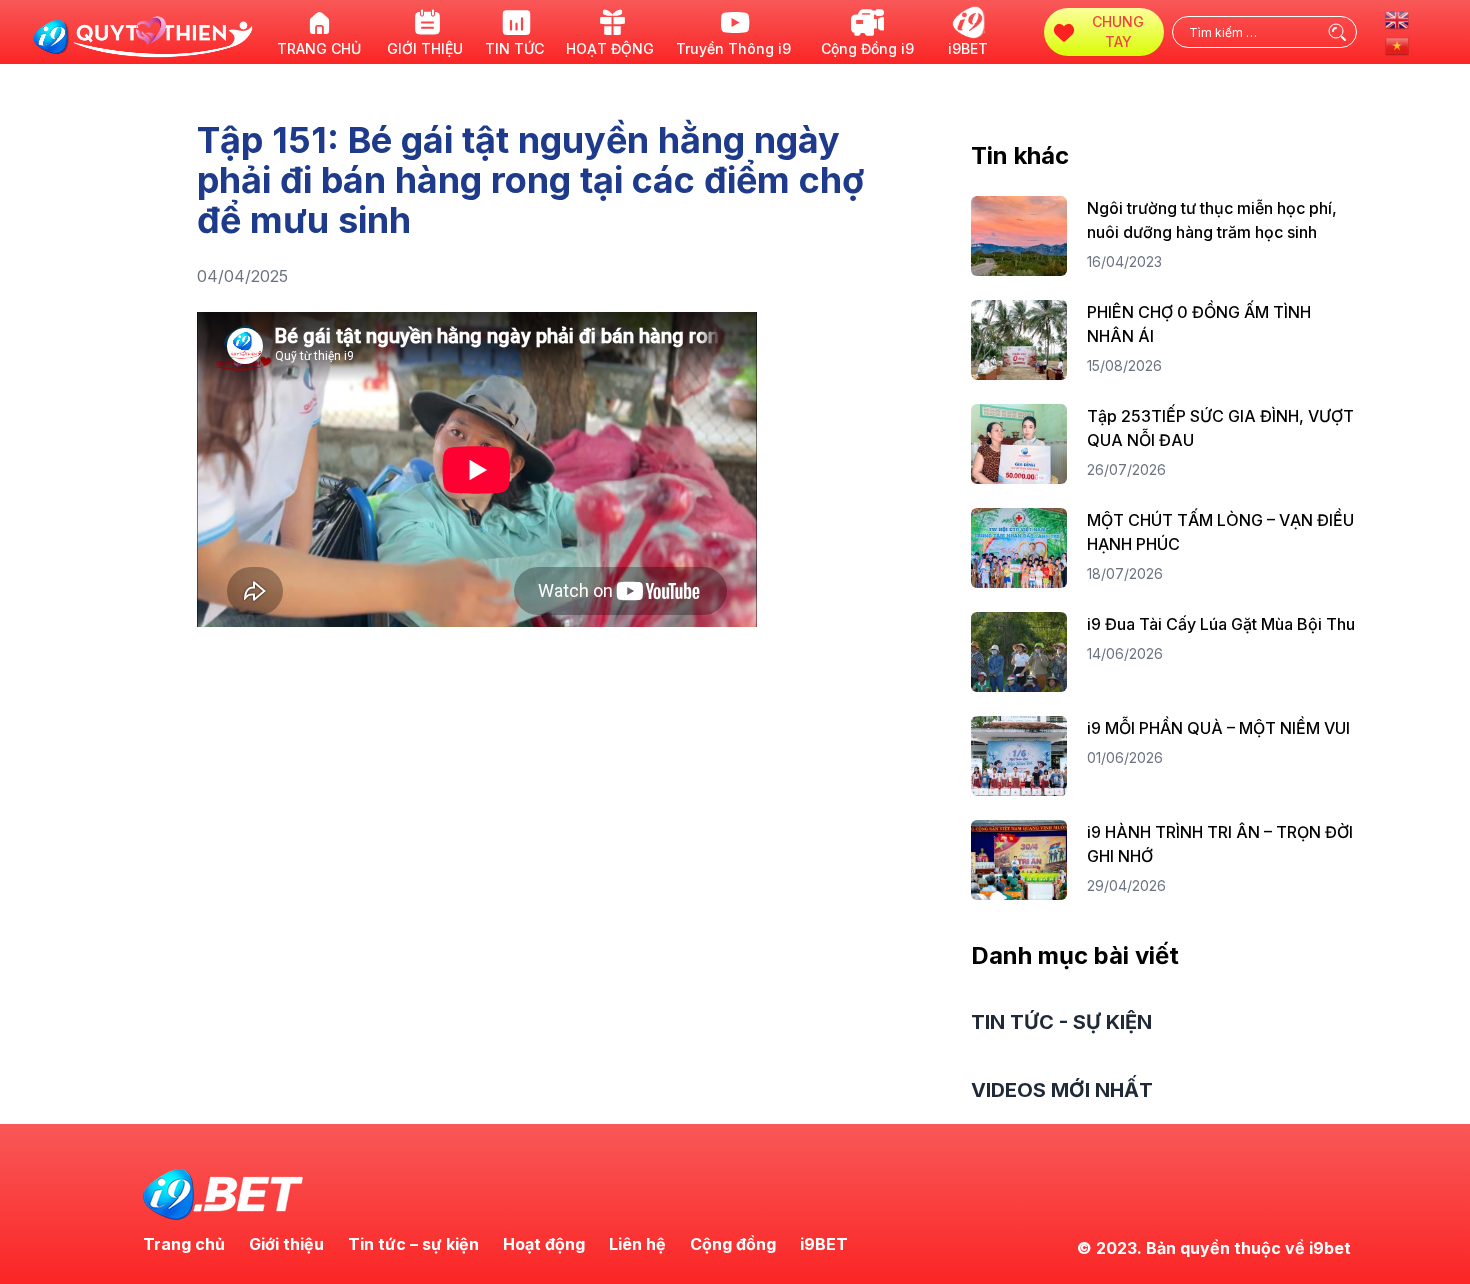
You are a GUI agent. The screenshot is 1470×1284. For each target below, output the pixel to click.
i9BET (824, 1244)
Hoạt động (544, 1244)
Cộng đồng (733, 1244)
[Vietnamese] (1398, 44)
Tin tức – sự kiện (413, 1244)
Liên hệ (637, 1244)
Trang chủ (184, 1244)
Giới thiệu (286, 1244)
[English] (1398, 18)
